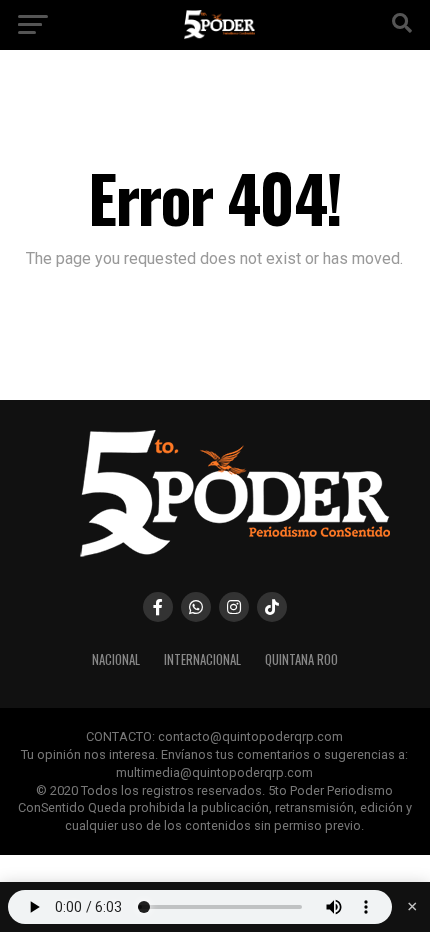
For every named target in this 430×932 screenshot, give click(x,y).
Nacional (116, 659)
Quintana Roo (301, 659)
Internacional (202, 659)
